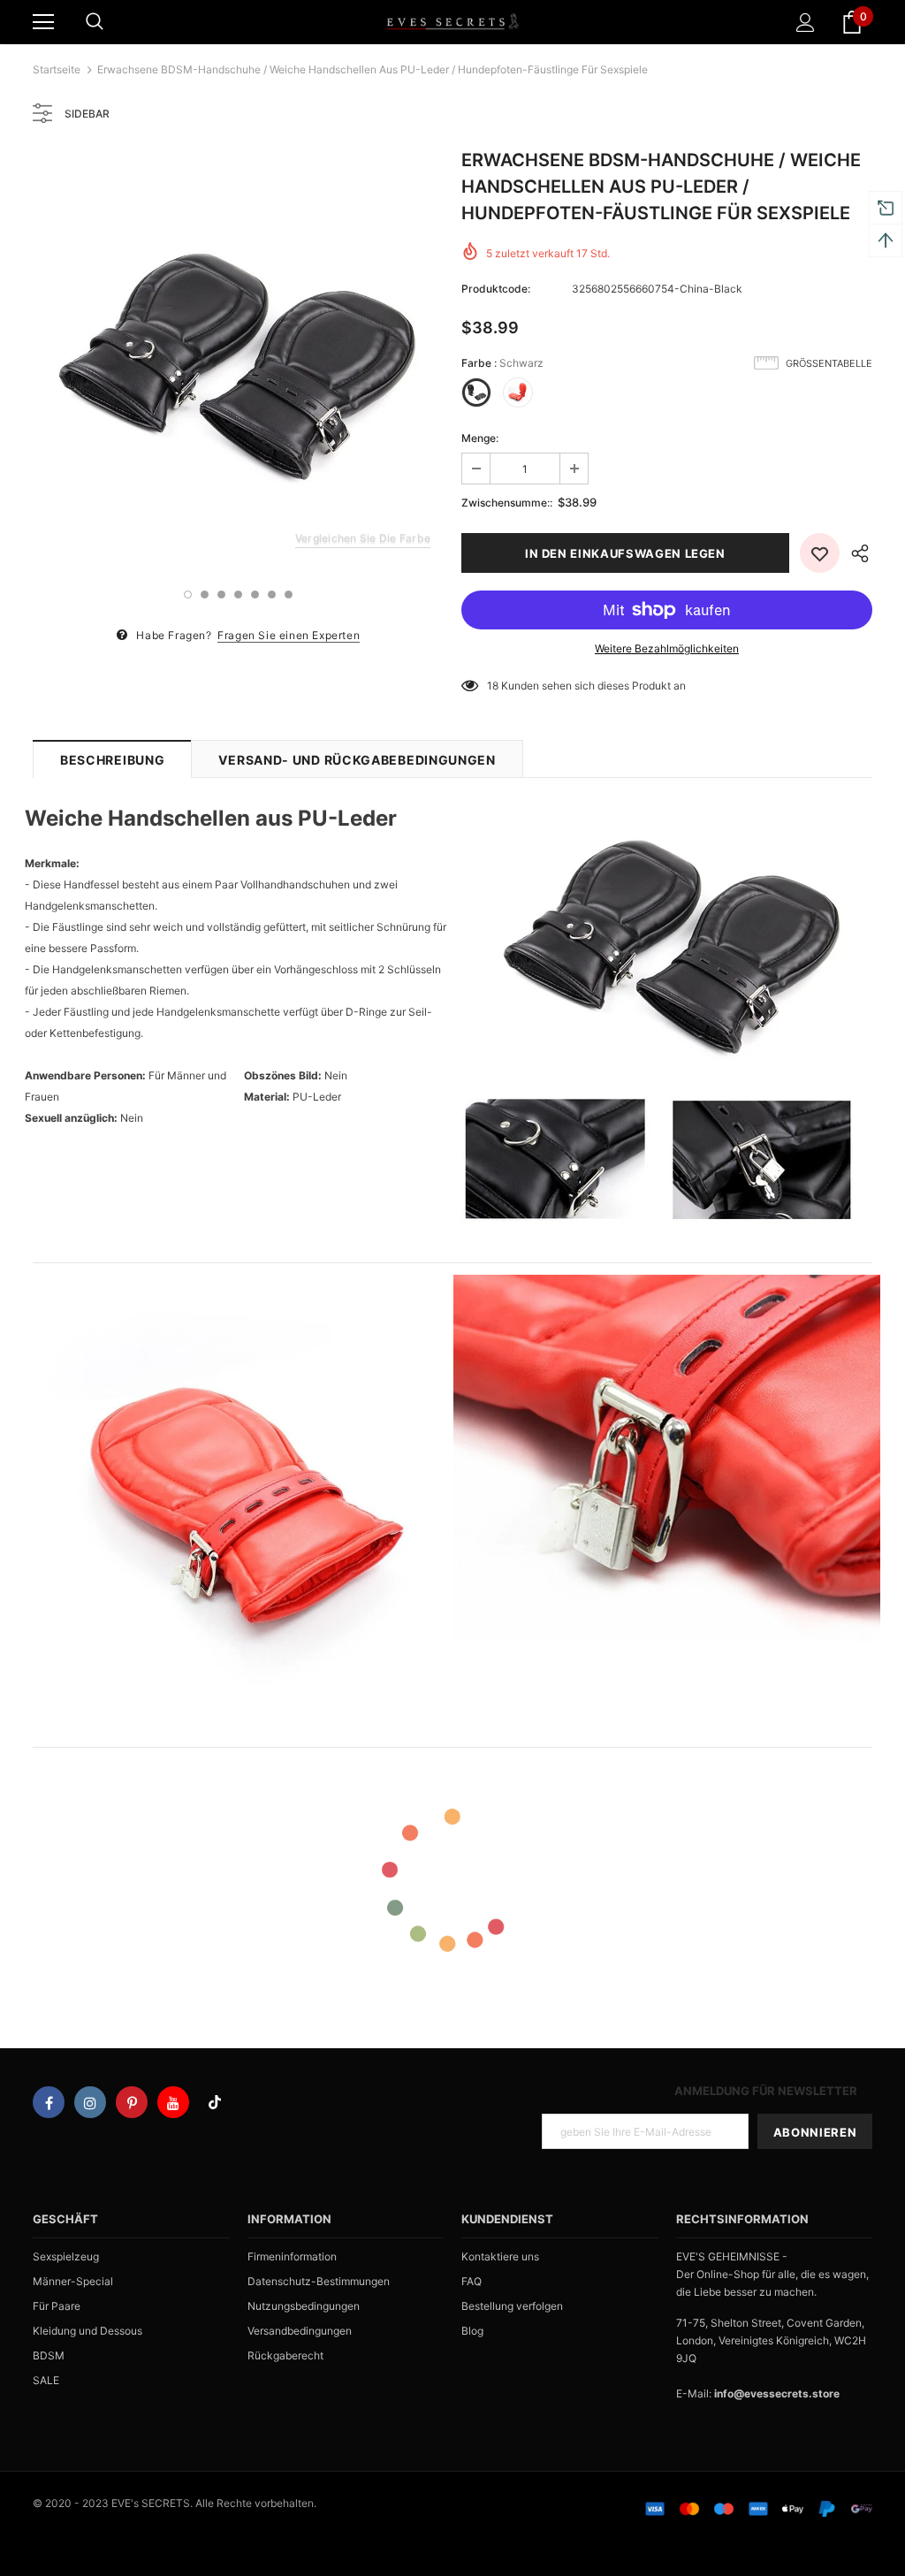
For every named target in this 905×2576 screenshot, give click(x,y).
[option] (238, 358)
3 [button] (221, 594)
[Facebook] (49, 2102)
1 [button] (188, 594)
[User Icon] (806, 23)
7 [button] (289, 594)
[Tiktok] (215, 2102)
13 (493, 686)
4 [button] (238, 594)
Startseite (57, 69)
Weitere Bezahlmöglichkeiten (667, 648)
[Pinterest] (132, 2102)
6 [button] (272, 594)
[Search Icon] (95, 22)
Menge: (480, 438)
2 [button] (205, 594)
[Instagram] (90, 2102)
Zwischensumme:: (507, 503)
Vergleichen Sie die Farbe (363, 538)
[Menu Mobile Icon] (43, 22)
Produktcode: (496, 289)
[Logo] (452, 21)
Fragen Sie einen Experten (289, 635)
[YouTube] (173, 2102)
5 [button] (255, 594)
